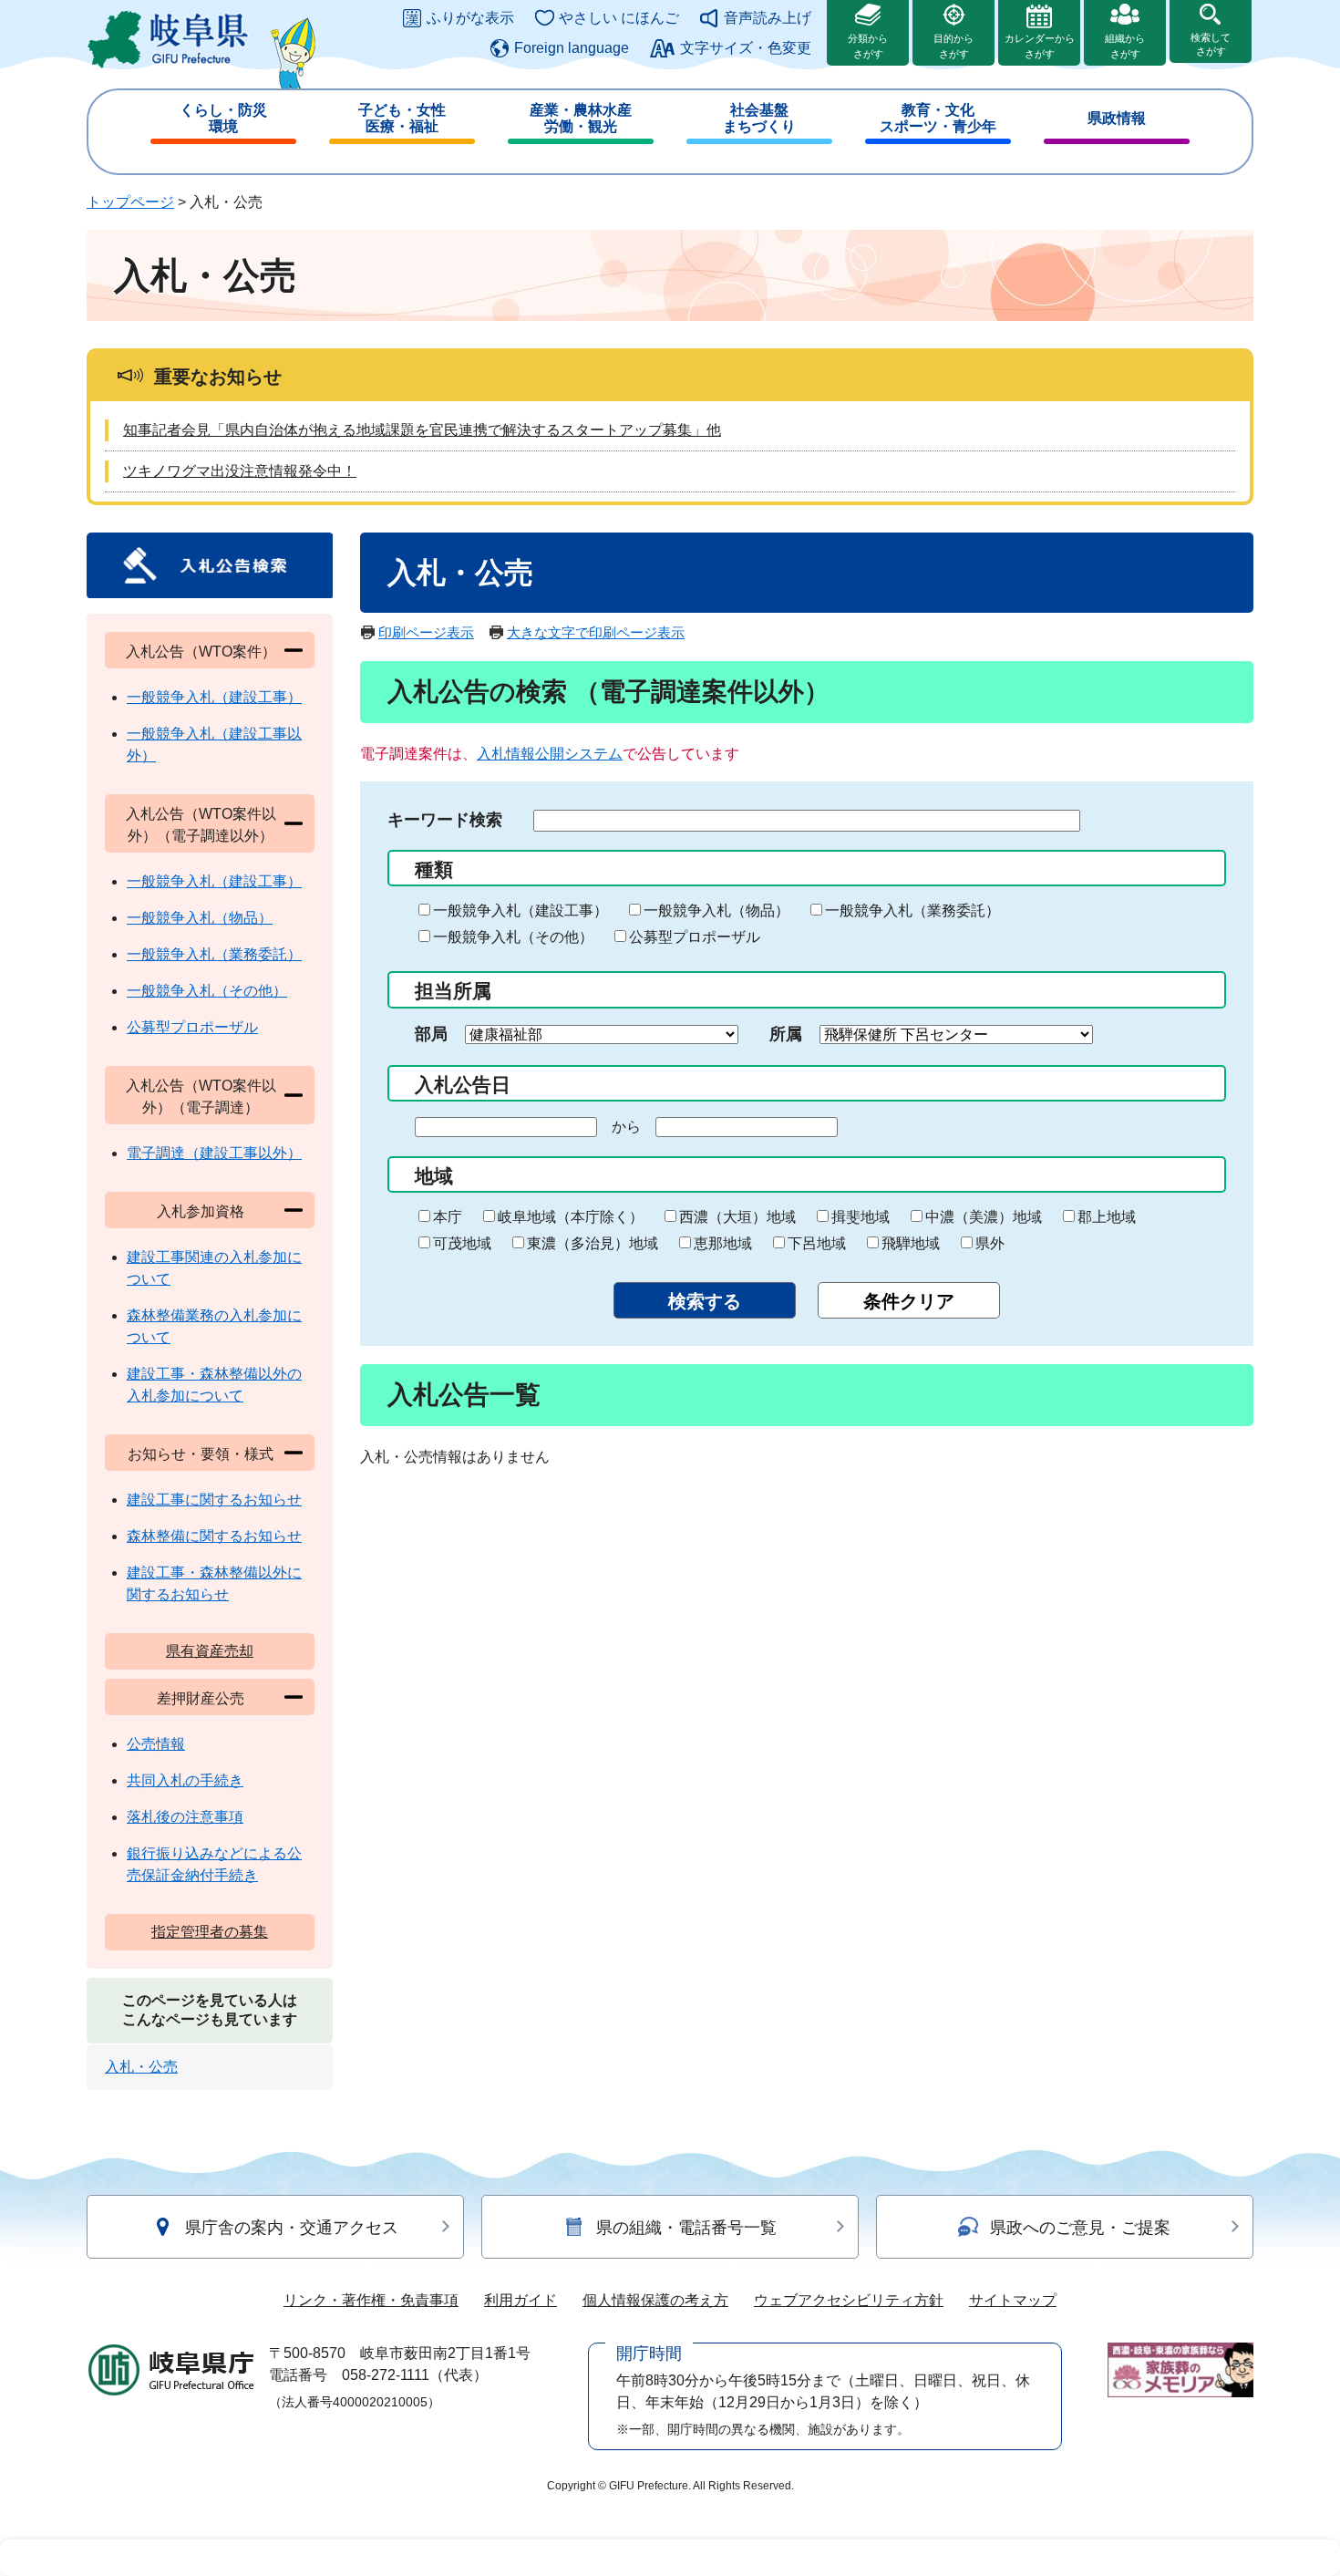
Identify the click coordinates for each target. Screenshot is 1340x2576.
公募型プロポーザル (695, 937)
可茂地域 (462, 1243)
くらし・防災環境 (223, 118)
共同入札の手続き (185, 1780)
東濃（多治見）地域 (593, 1243)
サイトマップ (1013, 2300)
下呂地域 (817, 1243)
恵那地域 (723, 1243)
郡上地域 (1107, 1217)
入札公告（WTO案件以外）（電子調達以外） (201, 825)
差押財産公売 (201, 1698)
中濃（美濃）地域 (984, 1217)
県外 (990, 1243)
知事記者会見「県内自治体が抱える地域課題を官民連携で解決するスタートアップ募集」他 (422, 430)
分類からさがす (868, 46)
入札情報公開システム (550, 754)
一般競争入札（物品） (716, 910)
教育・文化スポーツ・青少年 (938, 118)
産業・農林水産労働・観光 (581, 118)
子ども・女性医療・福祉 (402, 118)
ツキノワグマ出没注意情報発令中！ (240, 471)
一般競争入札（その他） (513, 937)
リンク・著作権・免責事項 (371, 2300)
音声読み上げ (768, 18)
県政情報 (1117, 118)
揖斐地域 (861, 1217)
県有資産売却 (210, 1651)
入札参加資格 (201, 1211)
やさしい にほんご (619, 18)
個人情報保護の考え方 (655, 2300)
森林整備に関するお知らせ (214, 1536)
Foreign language (572, 48)
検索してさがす (1211, 44)
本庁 (448, 1217)
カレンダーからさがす (1040, 46)
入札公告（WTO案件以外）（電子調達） (201, 1097)
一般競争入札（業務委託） (912, 910)
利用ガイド (521, 2300)
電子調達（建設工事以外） (214, 1153)
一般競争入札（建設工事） (521, 910)
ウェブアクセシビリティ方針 (849, 2300)
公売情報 (156, 1744)
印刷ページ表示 (426, 632)
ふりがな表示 (470, 18)
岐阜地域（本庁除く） (571, 1217)
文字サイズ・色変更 (746, 48)
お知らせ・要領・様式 (201, 1454)
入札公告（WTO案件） (201, 652)
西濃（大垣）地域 (737, 1217)
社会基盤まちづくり (759, 118)
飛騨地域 (911, 1243)
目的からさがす (953, 46)
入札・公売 (141, 2067)
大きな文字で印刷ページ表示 (596, 632)
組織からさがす (1125, 46)
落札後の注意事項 (185, 1817)
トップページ (130, 202)
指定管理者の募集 (210, 1932)
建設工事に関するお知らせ (214, 1500)
